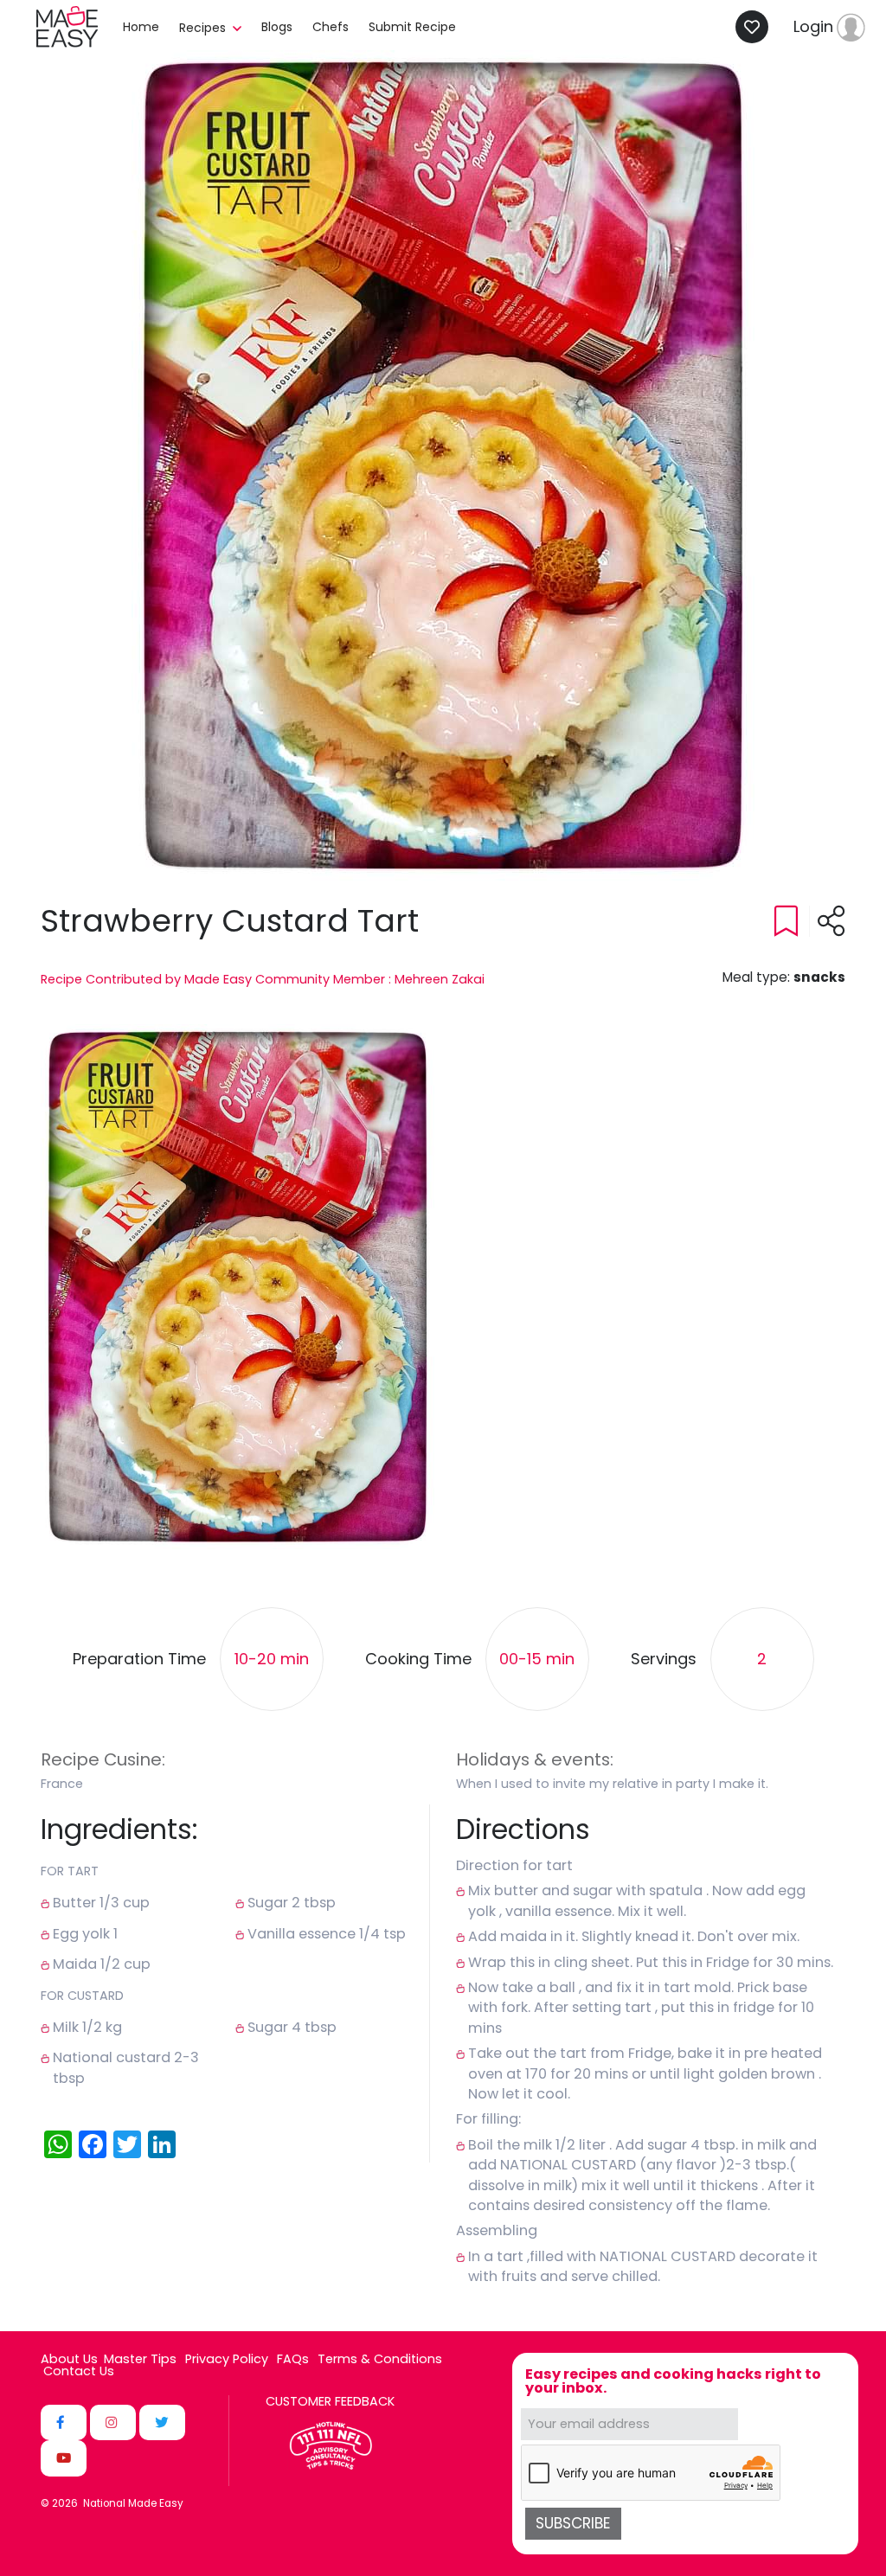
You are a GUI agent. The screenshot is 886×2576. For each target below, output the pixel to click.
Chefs (331, 27)
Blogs (277, 27)
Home (141, 27)
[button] (238, 1287)
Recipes (204, 28)
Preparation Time (139, 1660)
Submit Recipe (412, 27)
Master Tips (140, 2359)
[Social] (64, 2422)
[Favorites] (757, 27)
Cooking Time (418, 1660)
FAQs (293, 2359)
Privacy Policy (227, 2359)
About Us (69, 2359)
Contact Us (79, 2371)
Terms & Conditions (380, 2359)
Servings (664, 1660)
